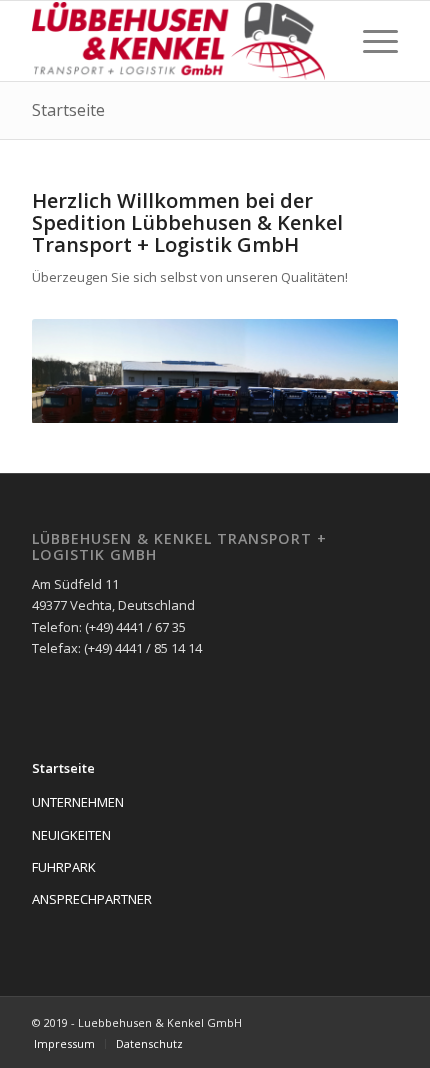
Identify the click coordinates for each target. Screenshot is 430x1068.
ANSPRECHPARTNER (92, 899)
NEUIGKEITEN (71, 835)
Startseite (68, 110)
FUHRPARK (64, 867)
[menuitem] (64, 1044)
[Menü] (370, 41)
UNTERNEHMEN (78, 802)
